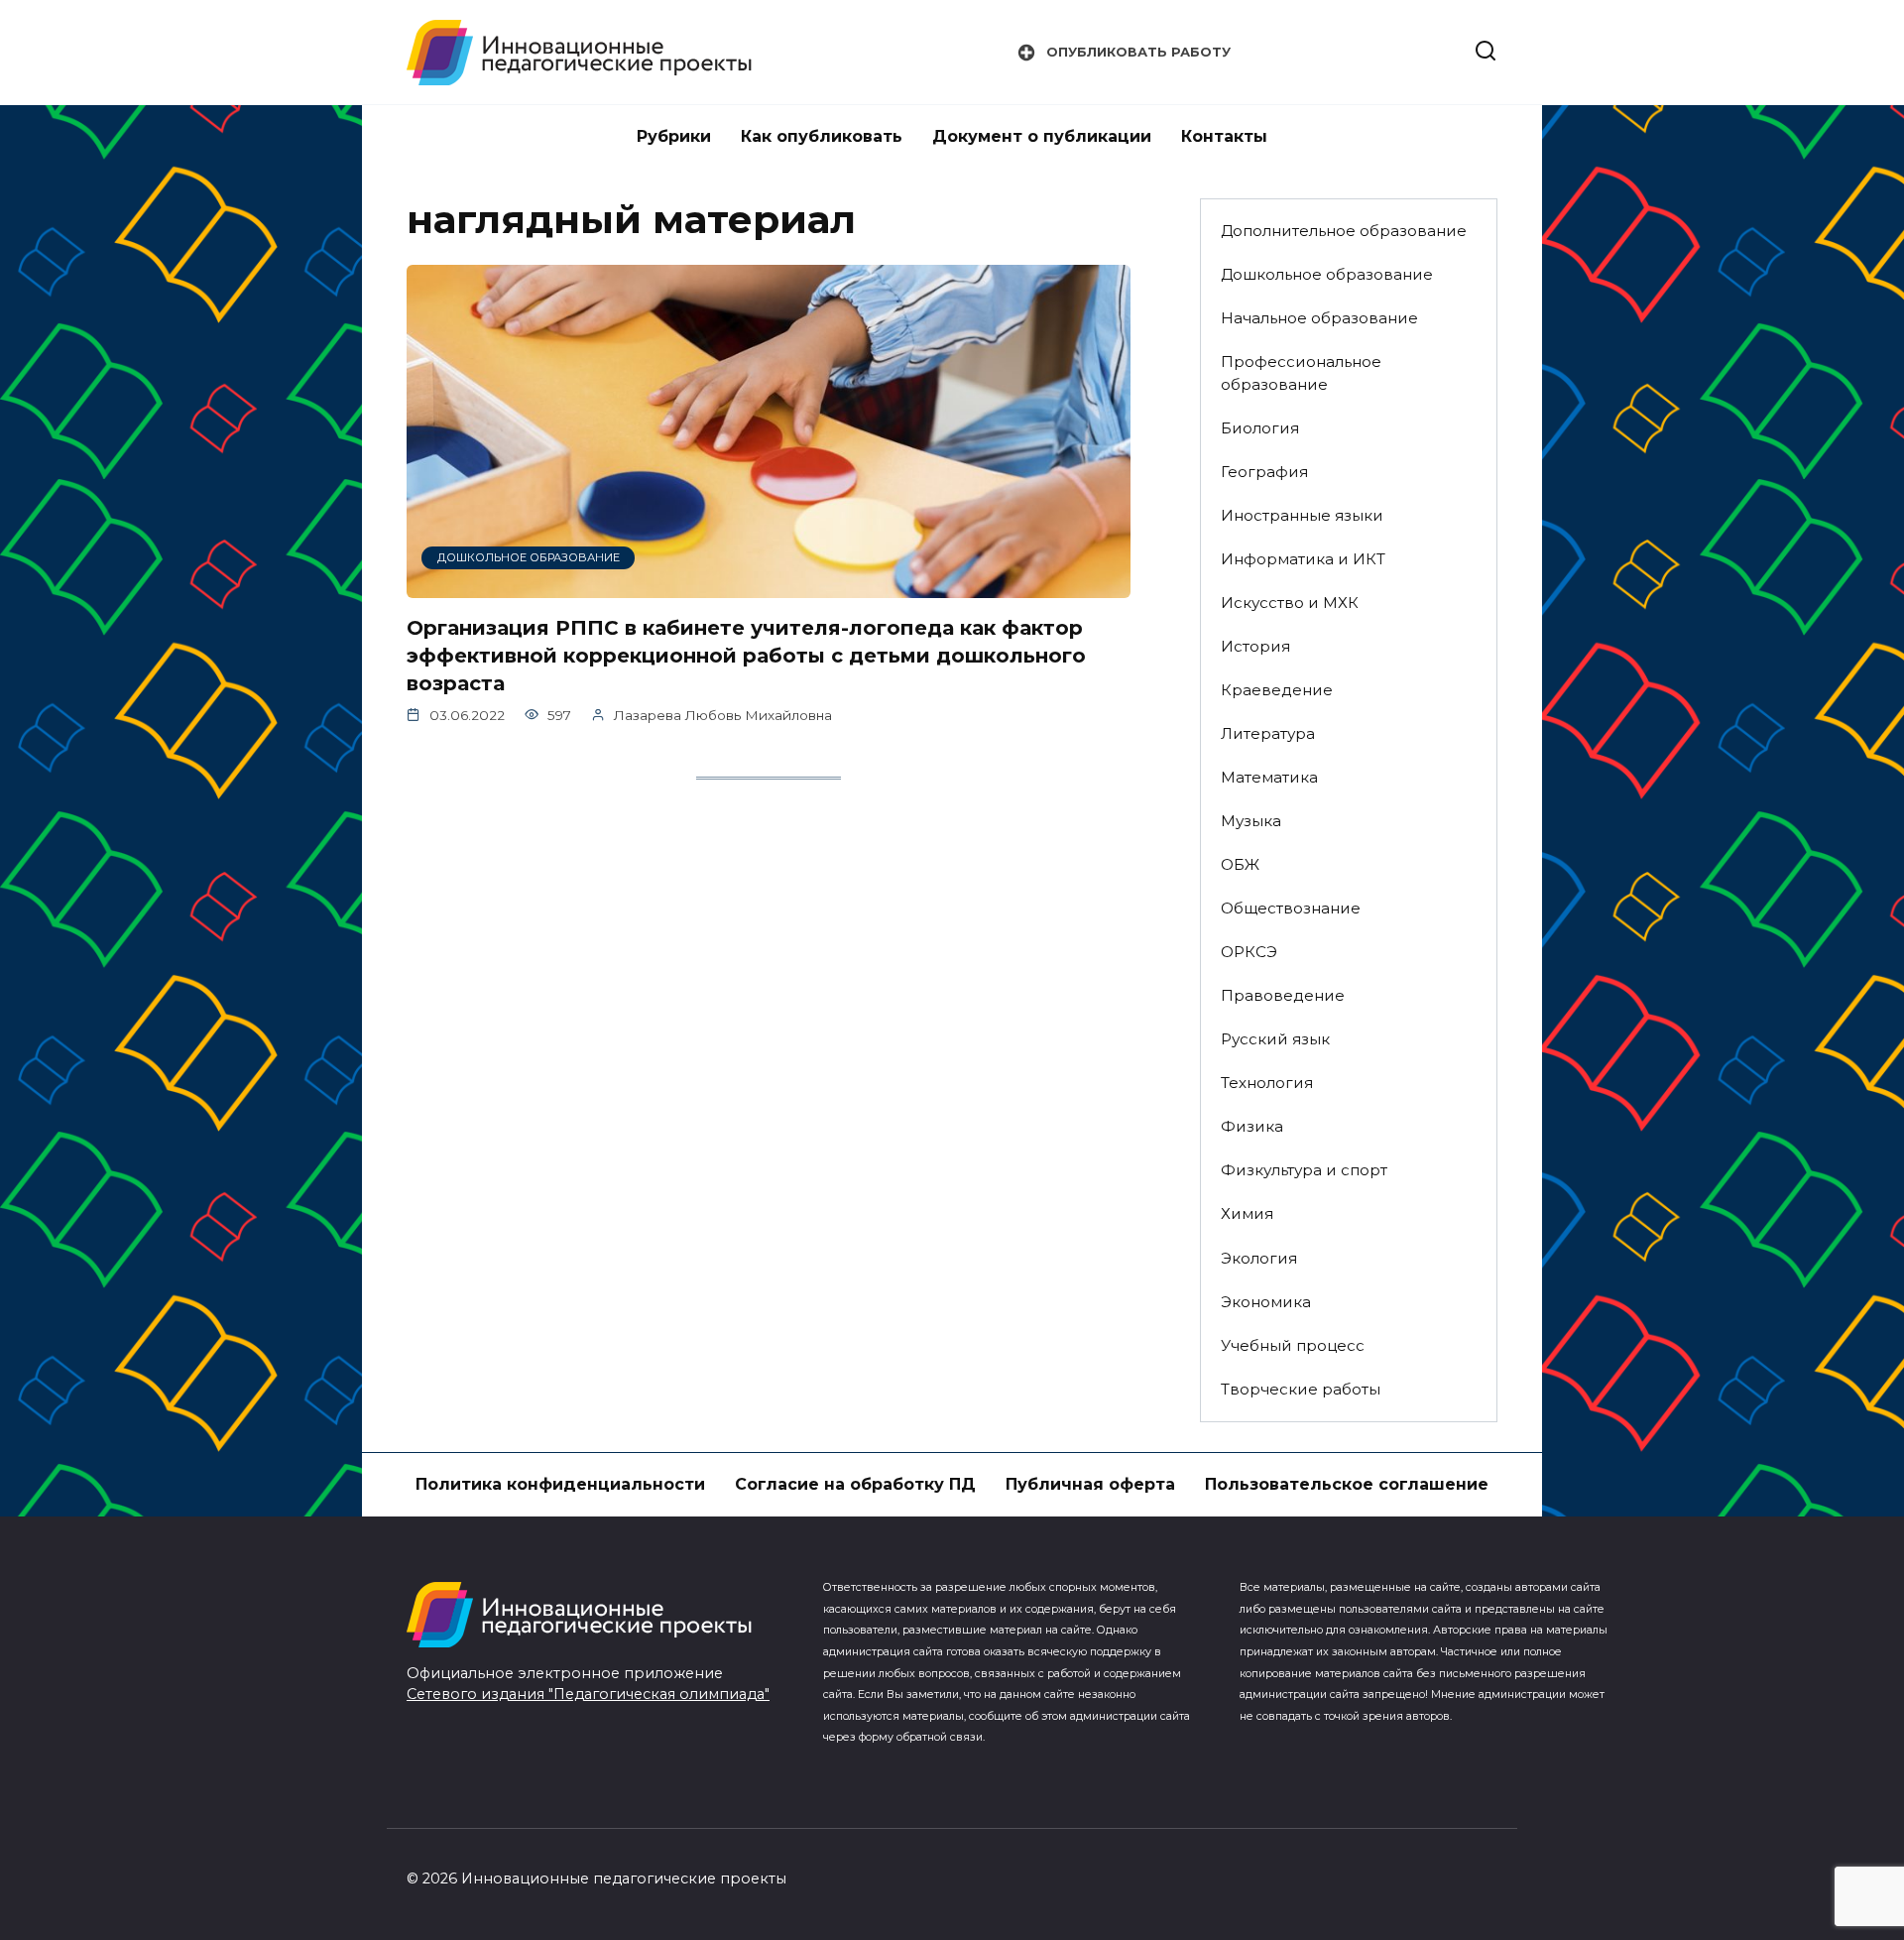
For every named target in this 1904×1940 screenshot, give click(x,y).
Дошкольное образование (1327, 274)
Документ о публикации (1042, 136)
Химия (1247, 1213)
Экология (1259, 1258)
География (1264, 472)
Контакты (1224, 136)
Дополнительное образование (1344, 231)
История (1255, 646)
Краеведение (1277, 690)
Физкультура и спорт (1304, 1170)
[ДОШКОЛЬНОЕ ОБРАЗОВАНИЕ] (769, 586)
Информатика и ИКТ (1303, 559)
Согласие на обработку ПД (855, 1484)
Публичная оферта (1090, 1484)
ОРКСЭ (1249, 952)
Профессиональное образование (1301, 373)
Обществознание (1291, 908)
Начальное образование (1319, 318)
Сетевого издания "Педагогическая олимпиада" (588, 1694)
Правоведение (1283, 995)
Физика (1252, 1126)
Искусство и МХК (1290, 603)
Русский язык (1275, 1039)
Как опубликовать (822, 136)
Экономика (1266, 1302)
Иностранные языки (1302, 515)
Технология (1267, 1083)
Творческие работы (1301, 1389)
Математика (1269, 777)
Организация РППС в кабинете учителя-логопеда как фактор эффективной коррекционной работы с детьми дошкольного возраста (746, 656)
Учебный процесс (1293, 1345)
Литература (1268, 733)
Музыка (1251, 821)
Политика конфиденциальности (560, 1484)
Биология (1260, 428)
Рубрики (674, 136)
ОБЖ (1240, 864)
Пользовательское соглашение (1347, 1484)
